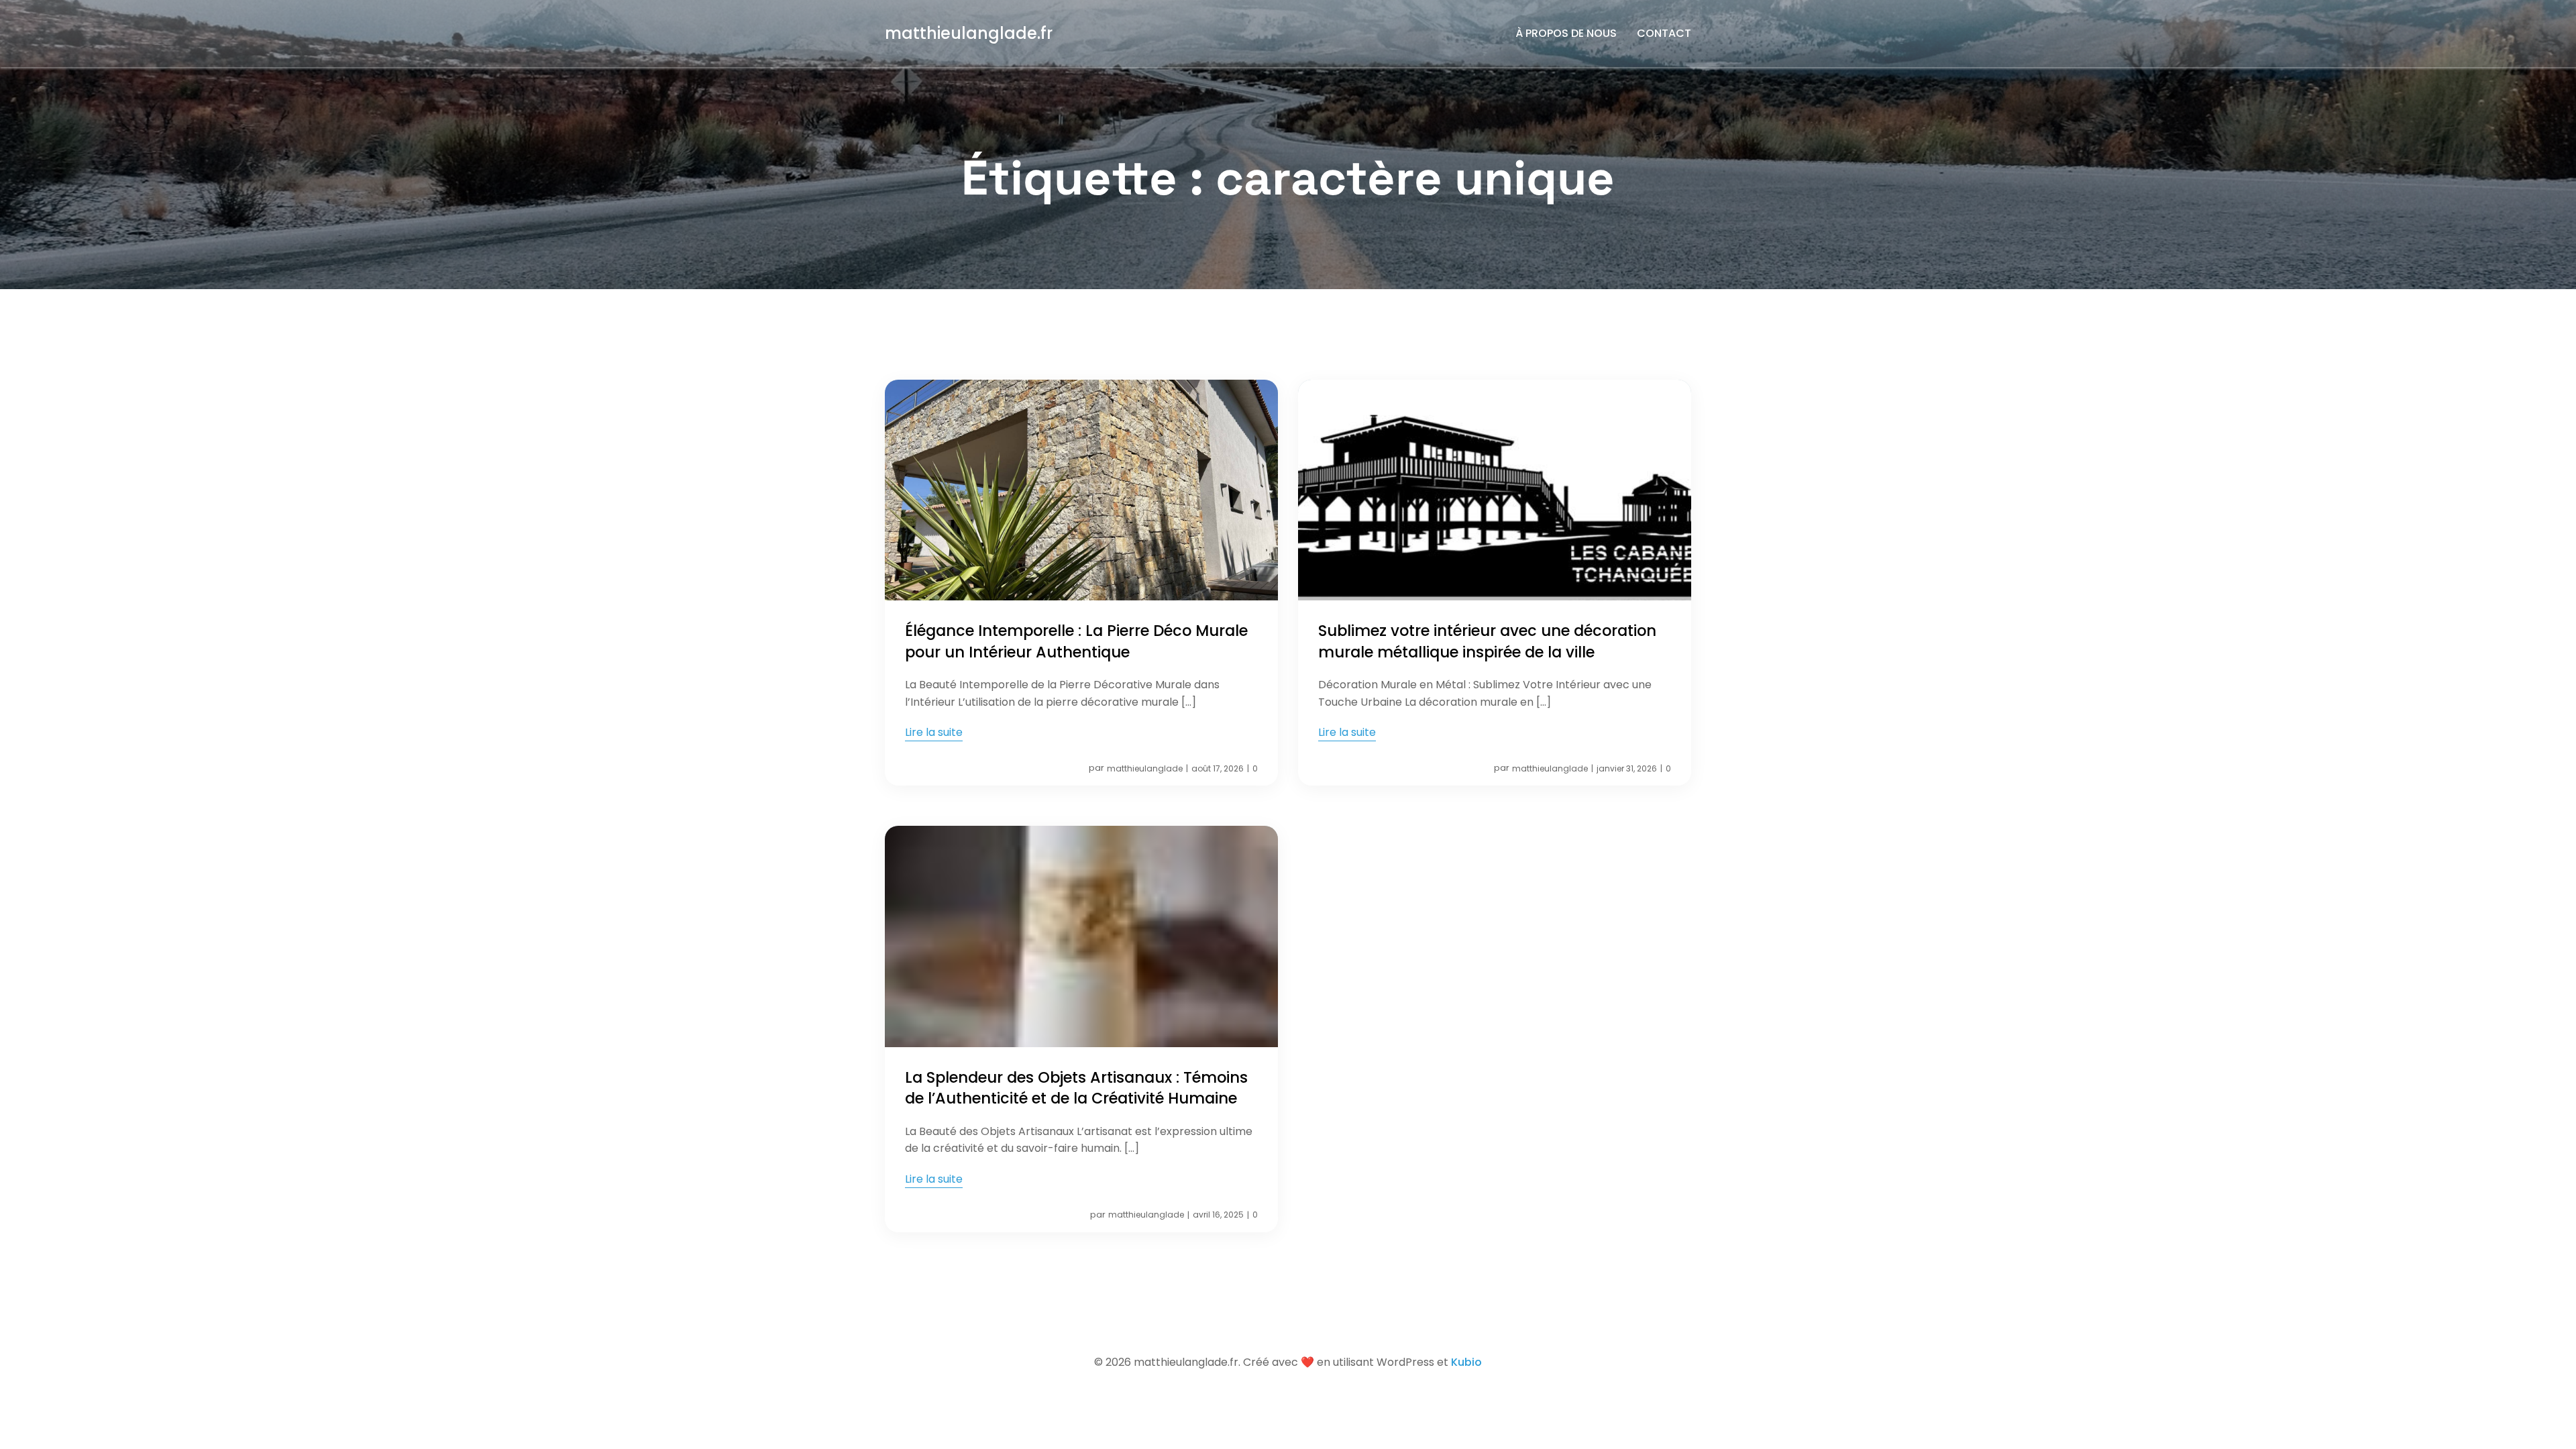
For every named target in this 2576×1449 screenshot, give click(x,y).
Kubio (1466, 1362)
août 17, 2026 (1218, 768)
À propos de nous (1566, 33)
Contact (1664, 33)
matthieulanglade (1145, 768)
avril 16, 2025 (1218, 1215)
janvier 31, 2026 (1627, 768)
